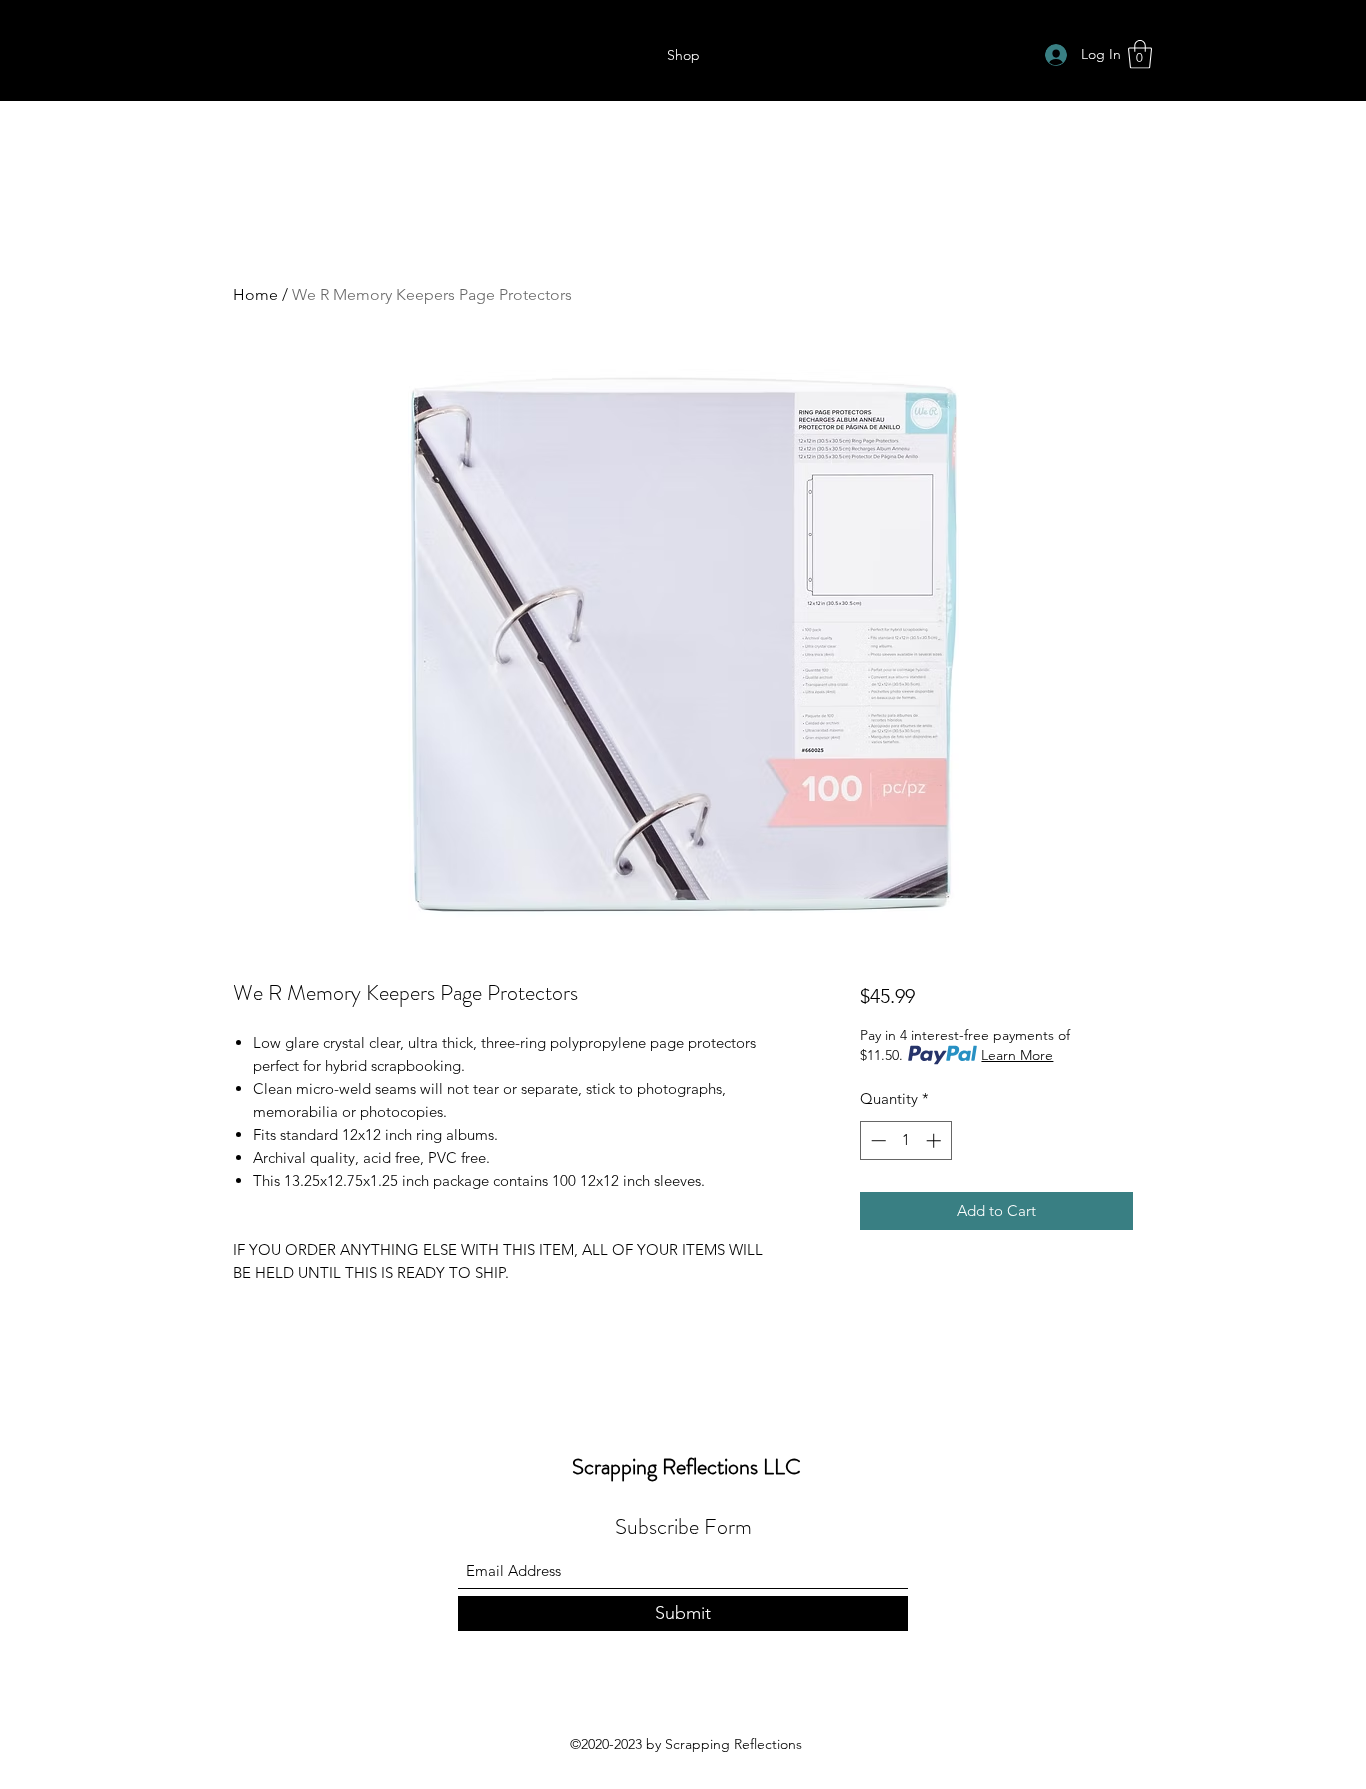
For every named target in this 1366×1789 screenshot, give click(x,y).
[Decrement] (876, 1140)
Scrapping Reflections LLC (686, 1466)
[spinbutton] (905, 1140)
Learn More (1017, 1055)
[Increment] (935, 1140)
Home (255, 294)
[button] (1140, 54)
